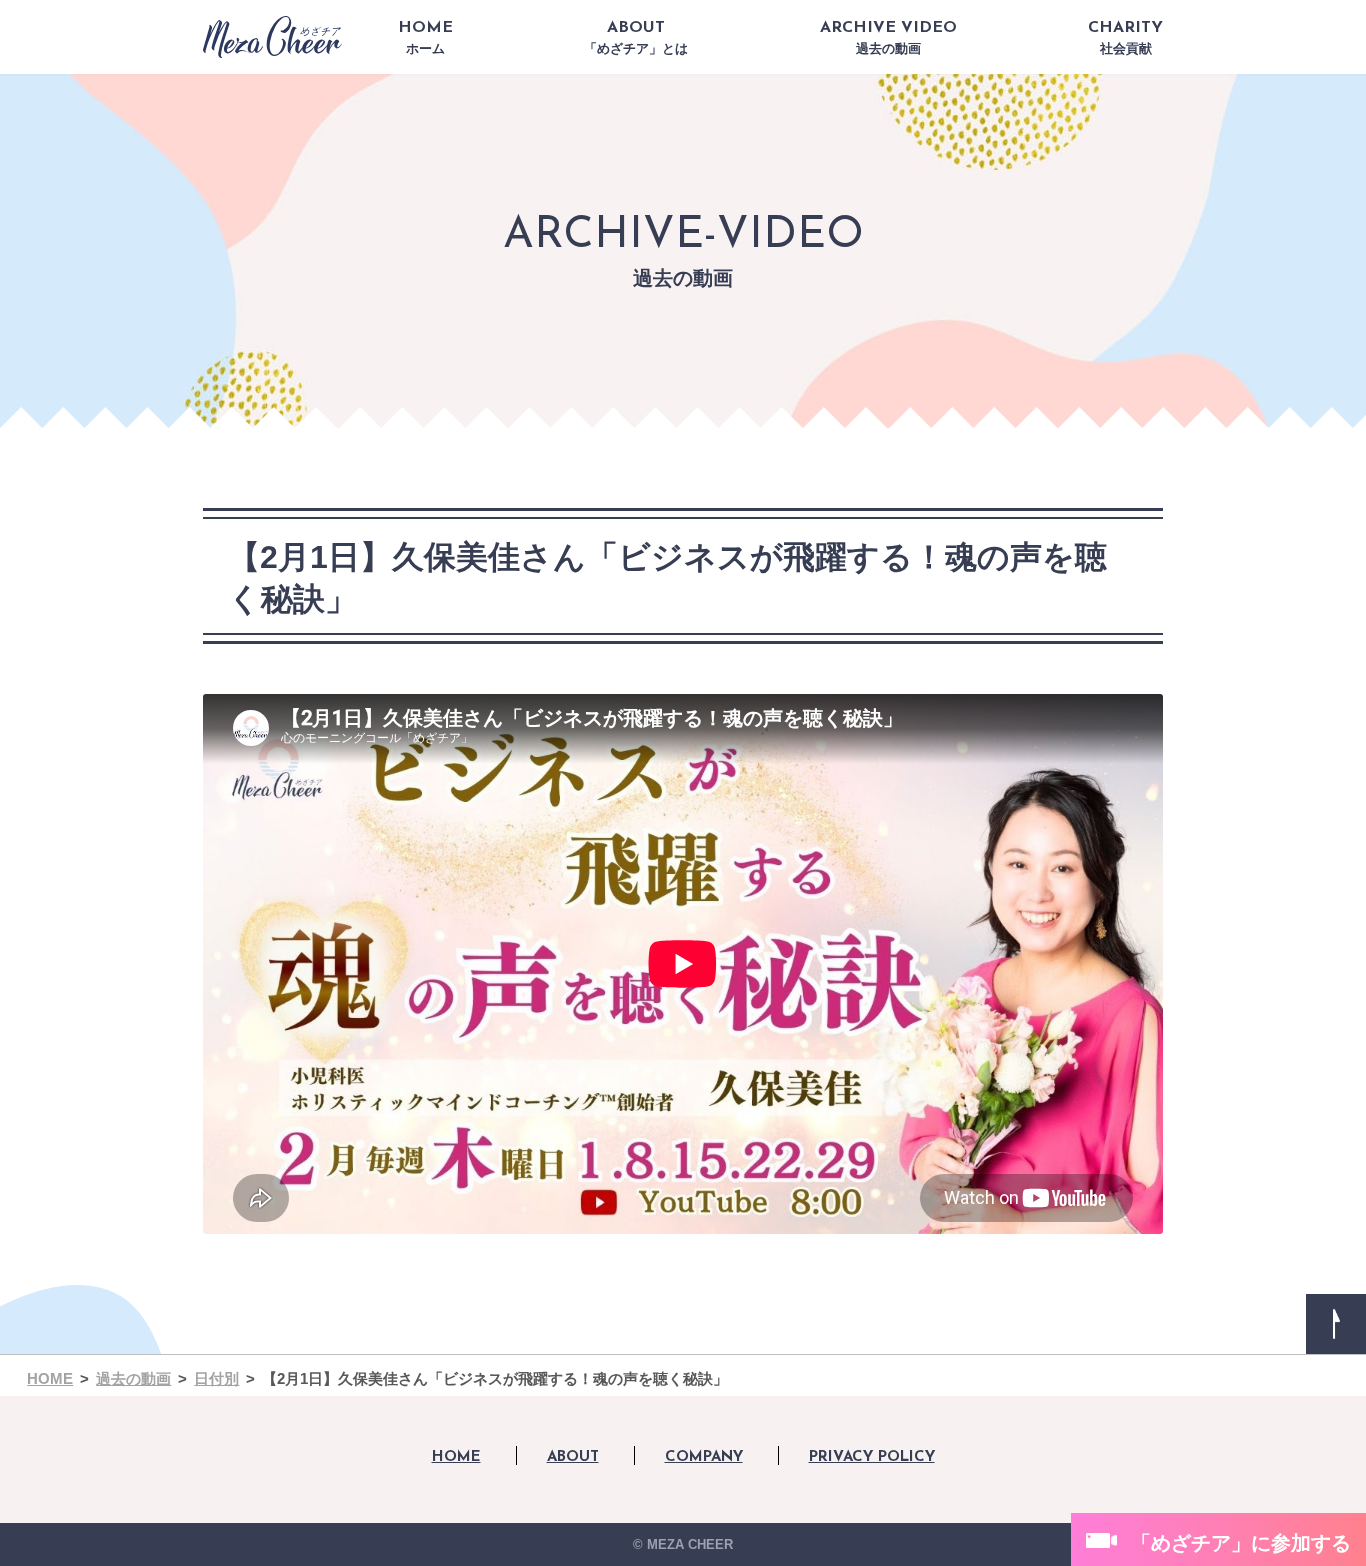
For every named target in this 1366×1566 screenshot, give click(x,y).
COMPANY (704, 1457)
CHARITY (1125, 38)
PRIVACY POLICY (872, 1457)
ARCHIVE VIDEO (888, 38)
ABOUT (636, 38)
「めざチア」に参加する (1241, 1543)
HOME (425, 38)
